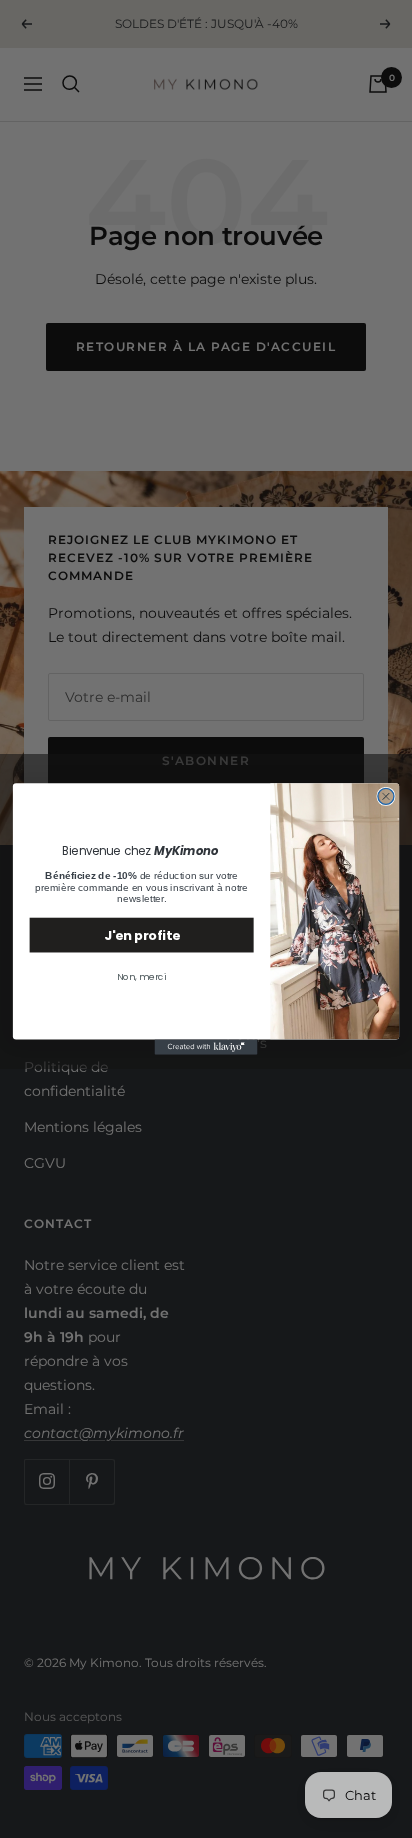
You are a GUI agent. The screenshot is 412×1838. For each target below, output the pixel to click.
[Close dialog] (386, 796)
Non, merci (141, 977)
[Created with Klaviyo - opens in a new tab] (206, 1046)
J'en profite (141, 935)
